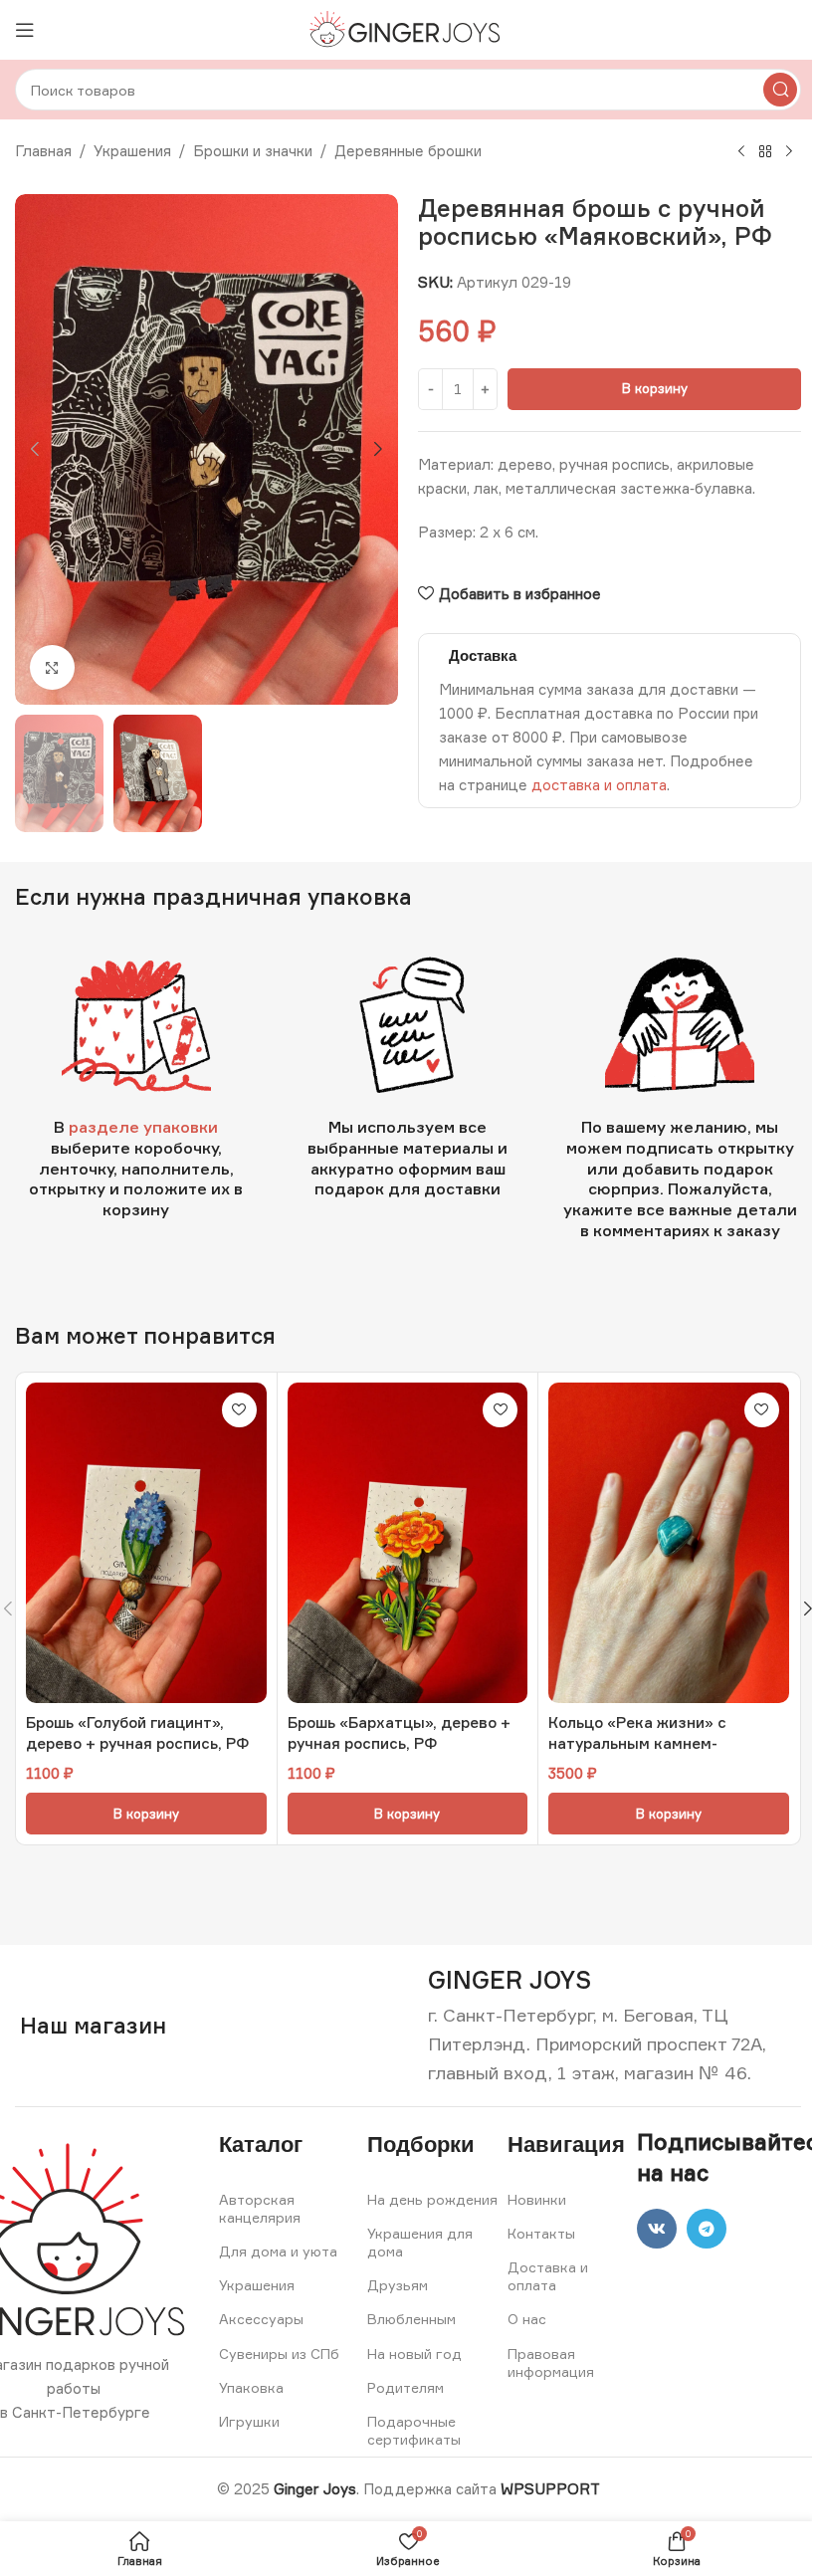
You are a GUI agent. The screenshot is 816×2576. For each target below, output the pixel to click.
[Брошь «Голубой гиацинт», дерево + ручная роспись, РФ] (146, 1543)
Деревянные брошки (408, 151)
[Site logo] (408, 28)
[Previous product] (741, 152)
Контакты (541, 2233)
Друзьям (398, 2285)
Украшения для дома (420, 2242)
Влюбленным (411, 2319)
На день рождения (432, 2199)
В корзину (655, 388)
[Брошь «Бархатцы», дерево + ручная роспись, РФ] (408, 1543)
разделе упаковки (143, 1127)
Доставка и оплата (548, 2276)
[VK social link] (657, 2229)
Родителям (406, 2387)
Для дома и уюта (278, 2251)
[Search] (780, 90)
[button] (35, 449)
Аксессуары (261, 2319)
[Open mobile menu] (25, 30)
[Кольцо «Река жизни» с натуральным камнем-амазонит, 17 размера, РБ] (669, 1543)
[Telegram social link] (707, 2229)
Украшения (132, 151)
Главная (43, 151)
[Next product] (789, 152)
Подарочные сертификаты (414, 2430)
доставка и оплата (599, 785)
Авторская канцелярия (260, 2208)
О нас (527, 2319)
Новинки (537, 2199)
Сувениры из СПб (279, 2354)
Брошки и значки (253, 151)
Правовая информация (551, 2362)
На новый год (414, 2354)
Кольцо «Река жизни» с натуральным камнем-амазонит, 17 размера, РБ (645, 1743)
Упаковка (251, 2387)
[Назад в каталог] (765, 152)
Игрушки (249, 2421)
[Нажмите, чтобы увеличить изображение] (52, 667)
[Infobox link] (510, 1980)
